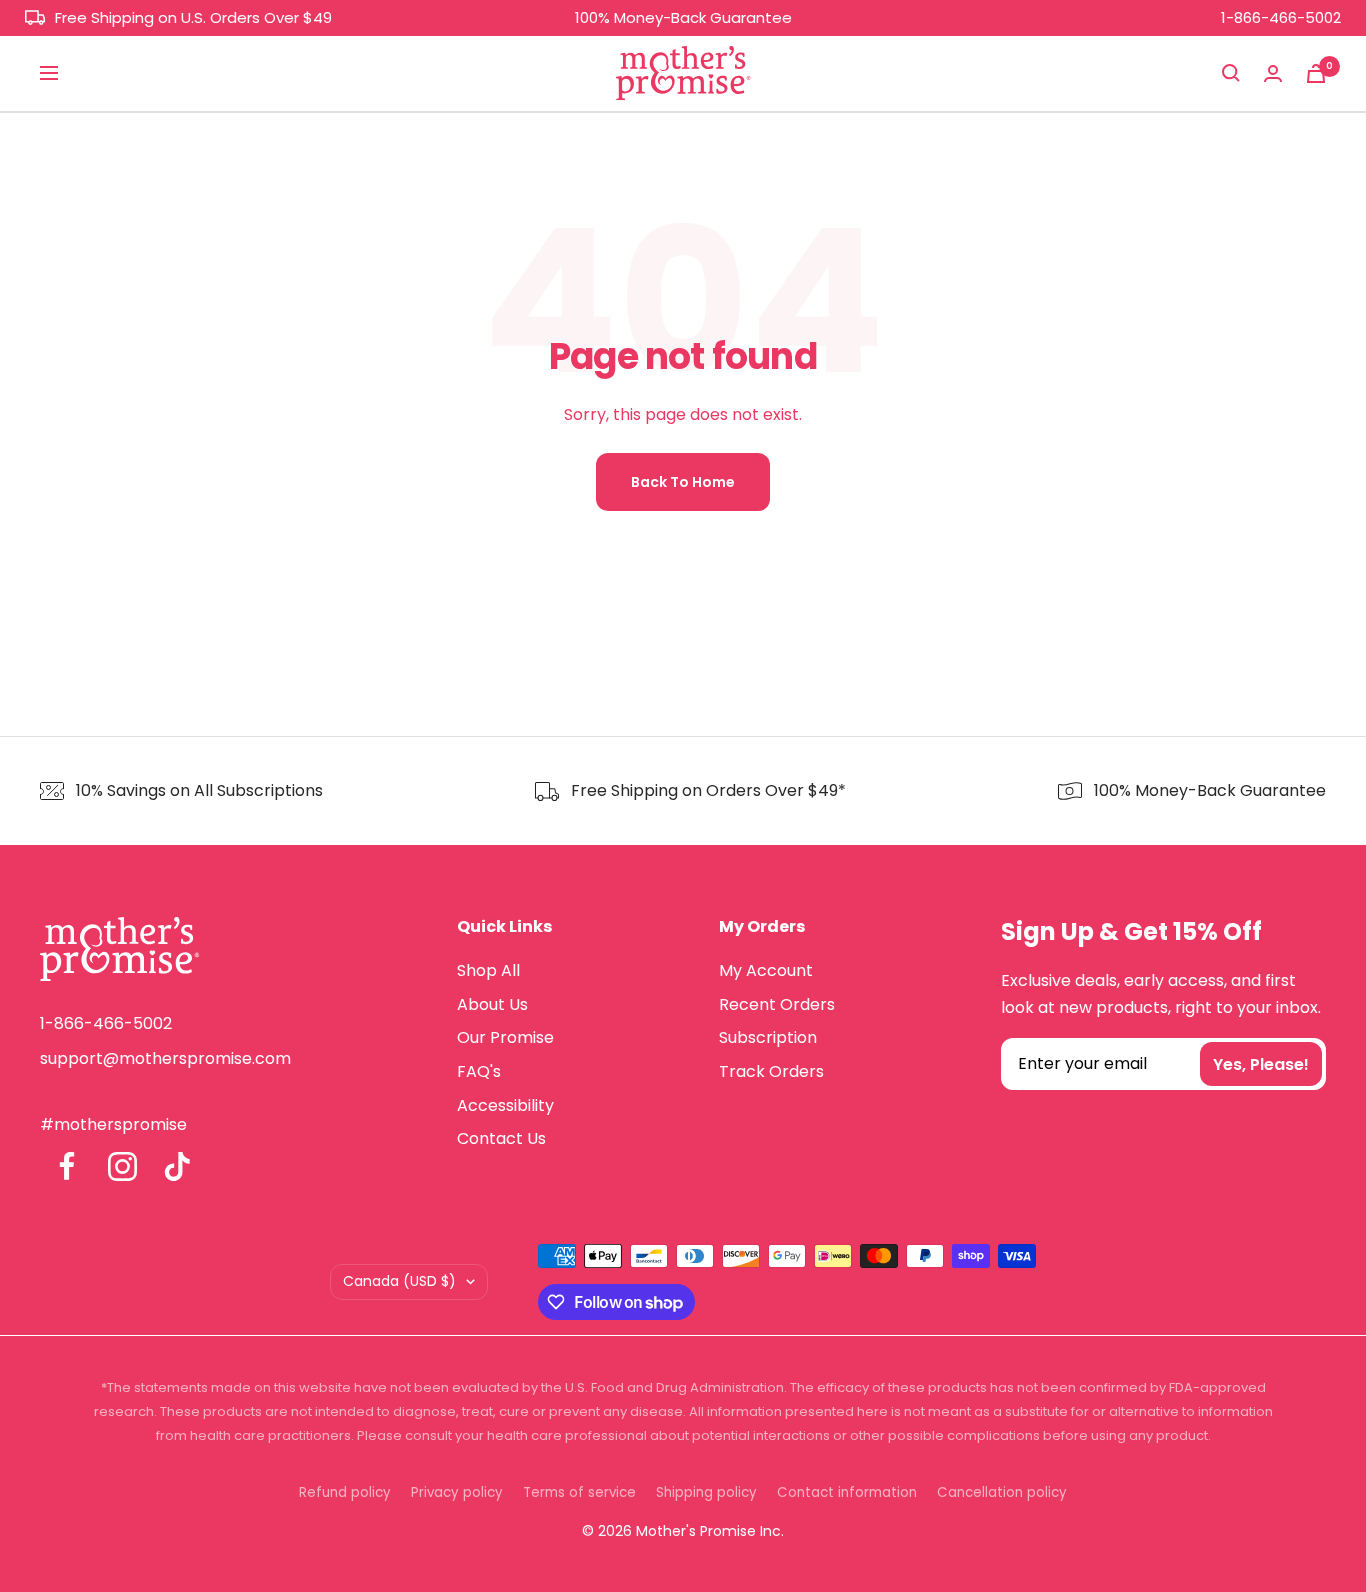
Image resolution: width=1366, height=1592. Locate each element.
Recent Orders (777, 1004)
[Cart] (1316, 73)
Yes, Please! (1261, 1064)
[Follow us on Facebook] (67, 1166)
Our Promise (505, 1037)
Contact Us (501, 1138)
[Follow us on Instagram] (122, 1166)
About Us (492, 1004)
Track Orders (771, 1071)
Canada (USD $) (399, 1281)
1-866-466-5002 (1281, 17)
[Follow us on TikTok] (177, 1166)
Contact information (847, 1492)
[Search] (1231, 73)
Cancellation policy (1002, 1492)
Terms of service (579, 1492)
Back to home (683, 482)
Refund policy (345, 1492)
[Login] (1273, 73)
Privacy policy (457, 1492)
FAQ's (479, 1071)
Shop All (488, 970)
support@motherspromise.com (165, 1058)
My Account (766, 970)
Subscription (768, 1037)
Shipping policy (706, 1492)
